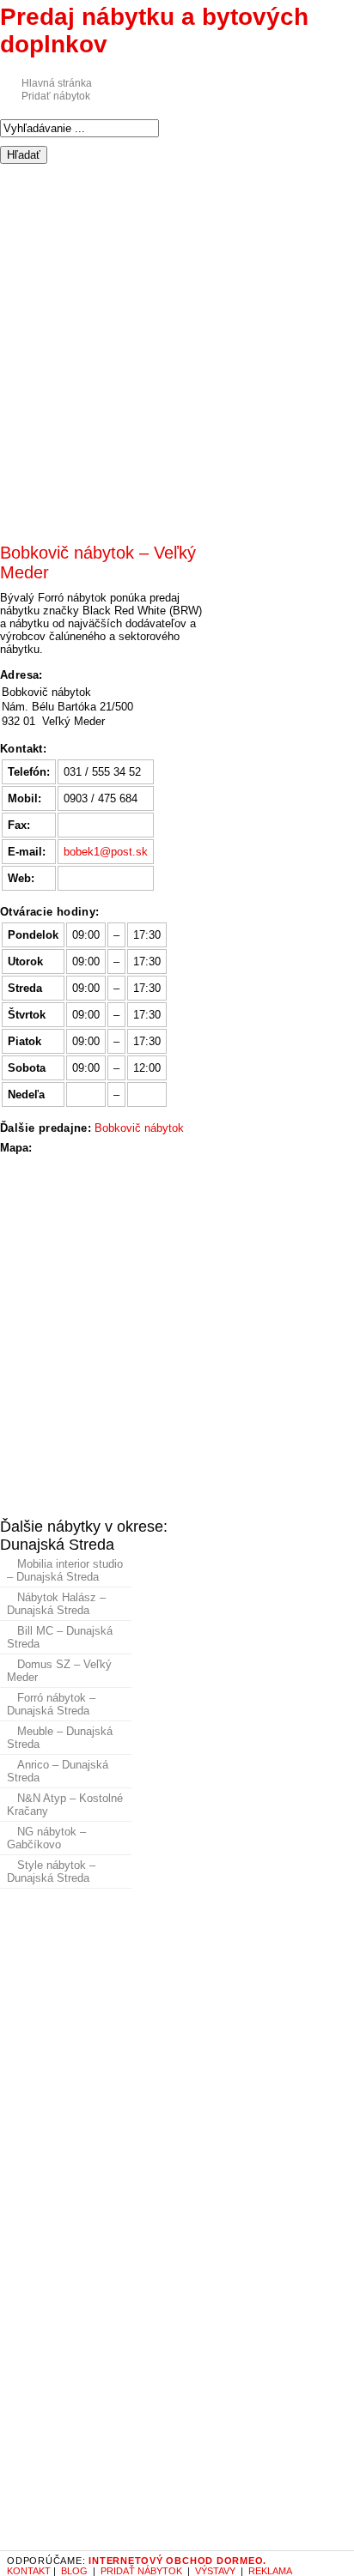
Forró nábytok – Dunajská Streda (51, 1704)
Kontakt (29, 2571)
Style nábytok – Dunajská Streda (51, 1872)
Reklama (270, 2571)
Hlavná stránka (57, 83)
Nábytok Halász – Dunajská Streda (56, 1604)
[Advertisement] (177, 345)
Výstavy (215, 2571)
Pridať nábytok (56, 96)
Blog (74, 2571)
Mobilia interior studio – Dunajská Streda (65, 1570)
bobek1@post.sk (106, 852)
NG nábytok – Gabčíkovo (46, 1838)
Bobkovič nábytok (139, 1128)
